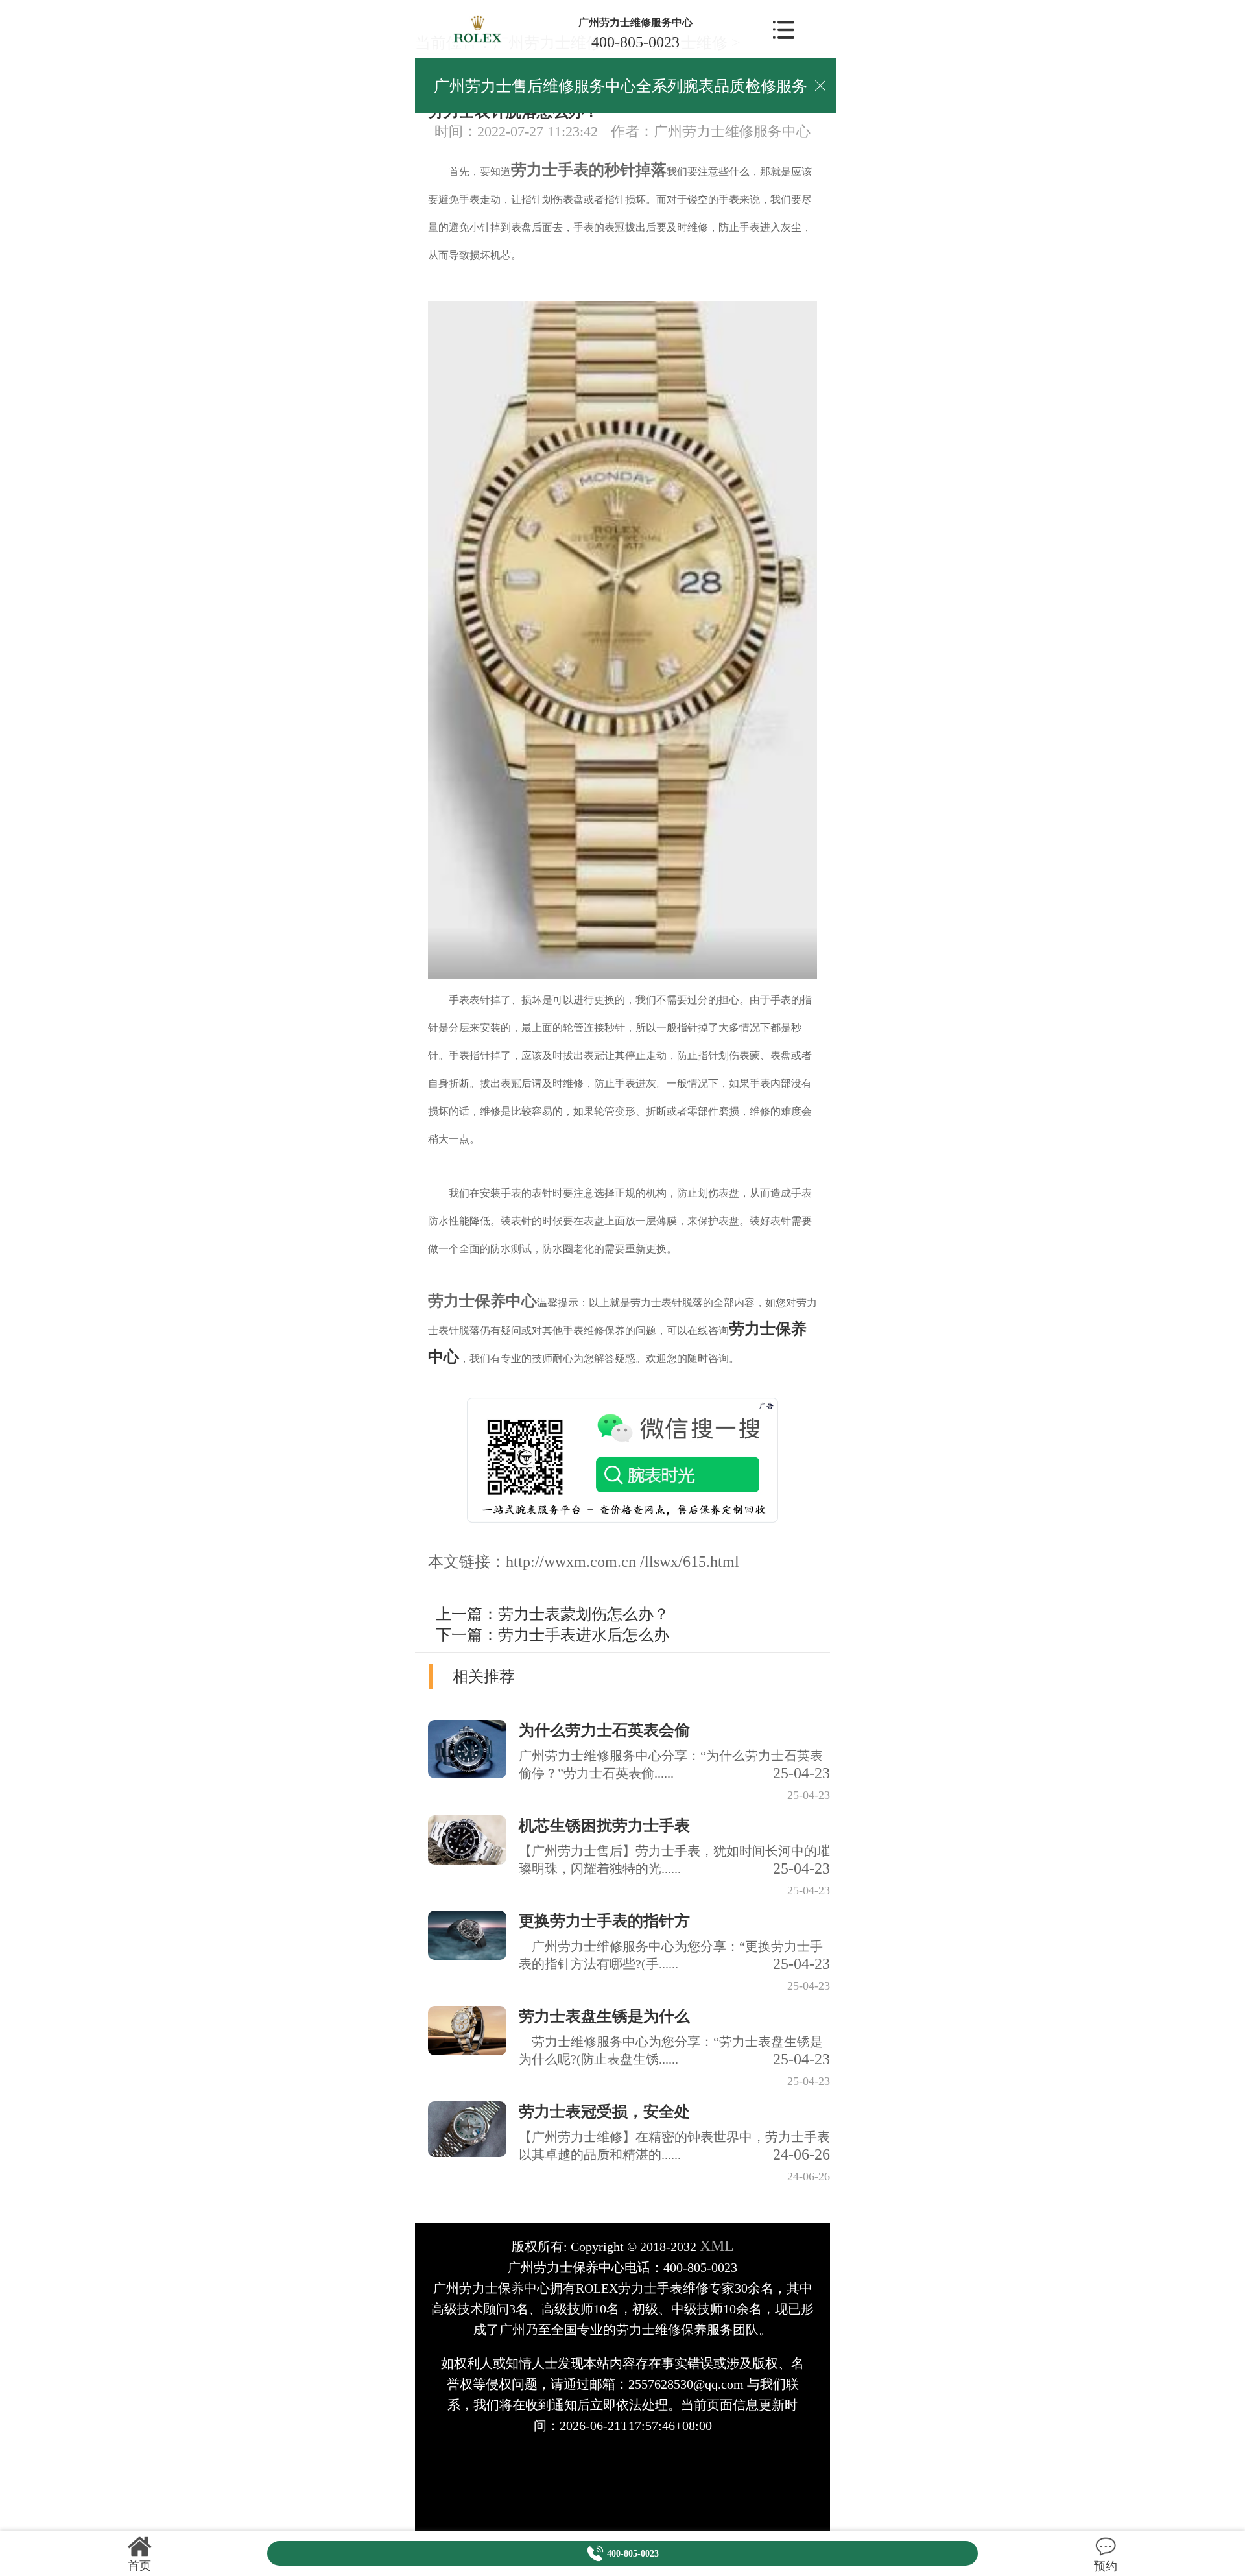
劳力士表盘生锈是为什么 (604, 2016)
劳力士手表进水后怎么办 (584, 1635)
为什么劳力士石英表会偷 (604, 1730)
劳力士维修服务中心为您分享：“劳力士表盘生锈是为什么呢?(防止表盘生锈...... (674, 2051)
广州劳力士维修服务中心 (635, 22)
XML (717, 2246)
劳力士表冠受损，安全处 (604, 2112)
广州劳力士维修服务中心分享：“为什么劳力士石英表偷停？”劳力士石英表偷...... (674, 1765)
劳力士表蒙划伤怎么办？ (584, 1614)
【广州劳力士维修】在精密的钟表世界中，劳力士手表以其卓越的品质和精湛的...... (674, 2146)
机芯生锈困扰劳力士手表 (604, 1826)
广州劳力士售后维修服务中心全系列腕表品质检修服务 (621, 86)
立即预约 (623, 1315)
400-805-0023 (635, 42)
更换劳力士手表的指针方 (604, 1921)
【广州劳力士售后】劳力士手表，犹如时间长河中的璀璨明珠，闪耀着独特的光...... (674, 1860)
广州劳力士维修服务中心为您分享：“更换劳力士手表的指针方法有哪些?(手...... (674, 1956)
